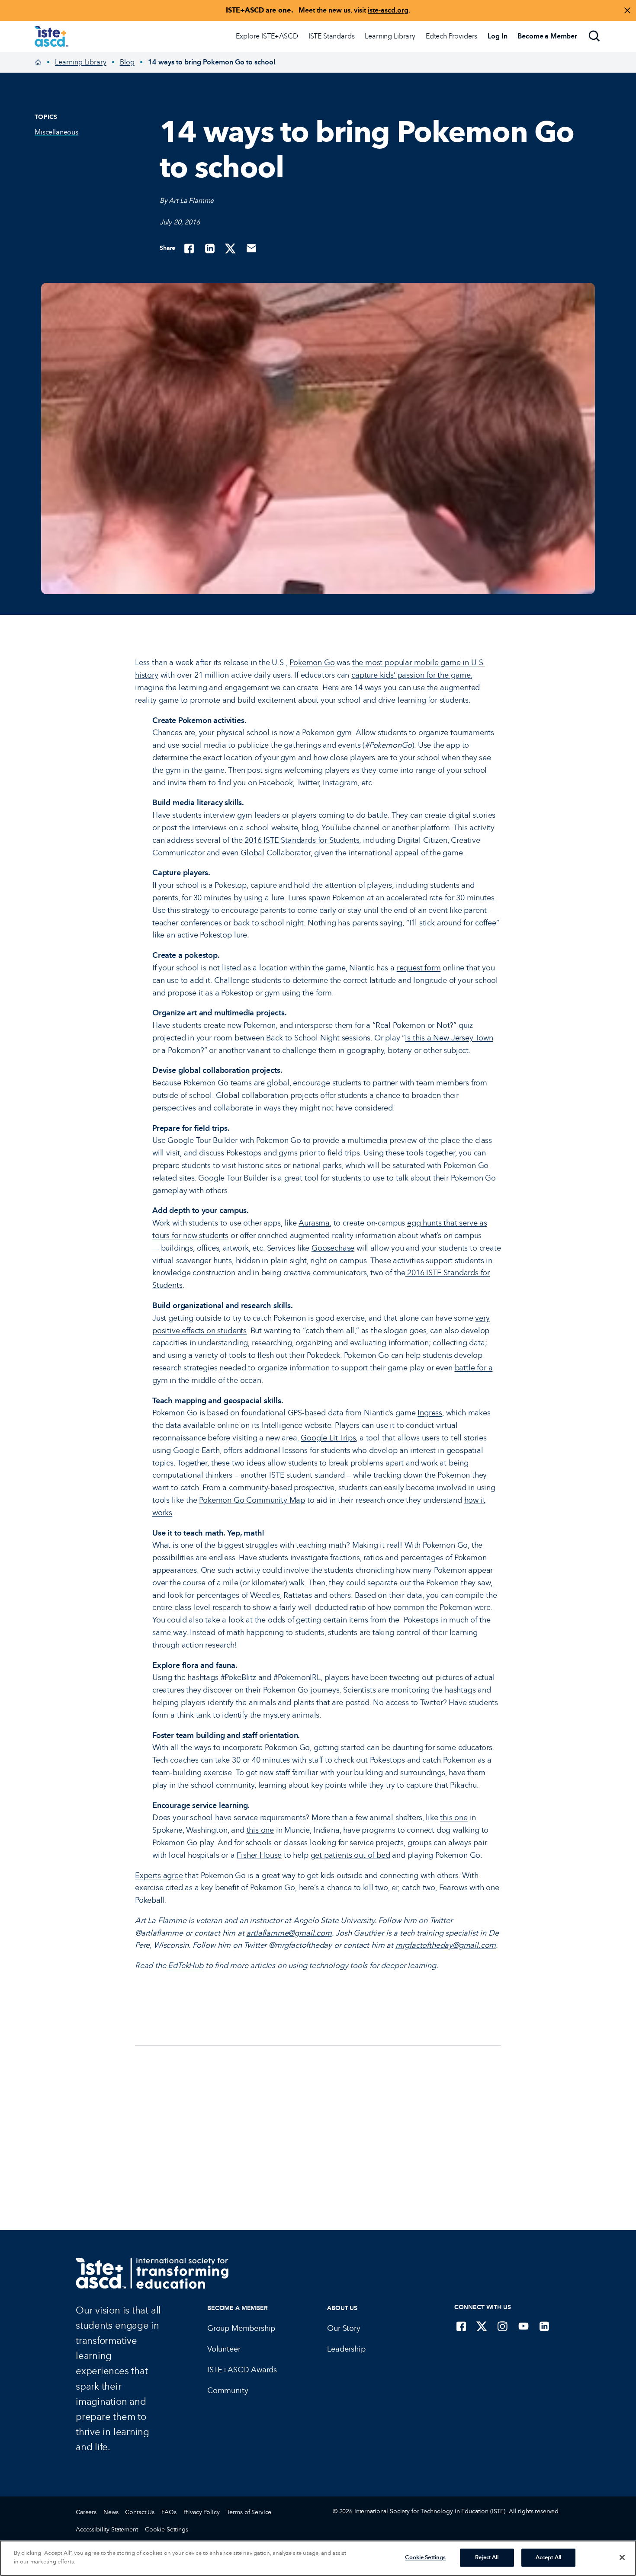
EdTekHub (186, 1965)
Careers (86, 2512)
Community (228, 2390)
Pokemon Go (312, 662)
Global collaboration (252, 1095)
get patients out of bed (350, 1855)
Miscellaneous (56, 132)
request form (419, 968)
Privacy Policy (202, 2512)
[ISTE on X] (482, 2326)
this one (454, 1818)
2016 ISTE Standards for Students (302, 840)
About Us (342, 2308)
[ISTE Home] (51, 36)
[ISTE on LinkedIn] (544, 2326)
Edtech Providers (451, 36)
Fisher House (259, 1855)
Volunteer (224, 2349)
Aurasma (314, 1223)
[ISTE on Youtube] (524, 2326)
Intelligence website (296, 1425)
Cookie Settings (167, 2530)
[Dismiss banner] (627, 10)
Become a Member (238, 2308)
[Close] (622, 2557)
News (111, 2512)
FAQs (169, 2512)
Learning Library (390, 36)
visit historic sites (251, 1165)
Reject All (487, 2557)
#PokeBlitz (238, 1677)
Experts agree (159, 1875)
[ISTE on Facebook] (461, 2326)
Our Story (344, 2328)
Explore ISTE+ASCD (267, 36)
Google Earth (196, 1450)
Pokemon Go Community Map (252, 1500)
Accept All (548, 2557)
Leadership (346, 2349)
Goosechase (333, 1248)
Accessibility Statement (107, 2530)
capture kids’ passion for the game (411, 675)
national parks (317, 1165)
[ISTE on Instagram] (503, 2326)
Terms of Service (249, 2512)
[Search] (594, 36)
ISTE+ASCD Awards (242, 2370)
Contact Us (140, 2512)
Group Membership (241, 2328)
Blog (127, 62)
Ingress (430, 1413)
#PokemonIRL (297, 1677)
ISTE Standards (332, 36)
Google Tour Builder (202, 1140)
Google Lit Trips (328, 1438)
